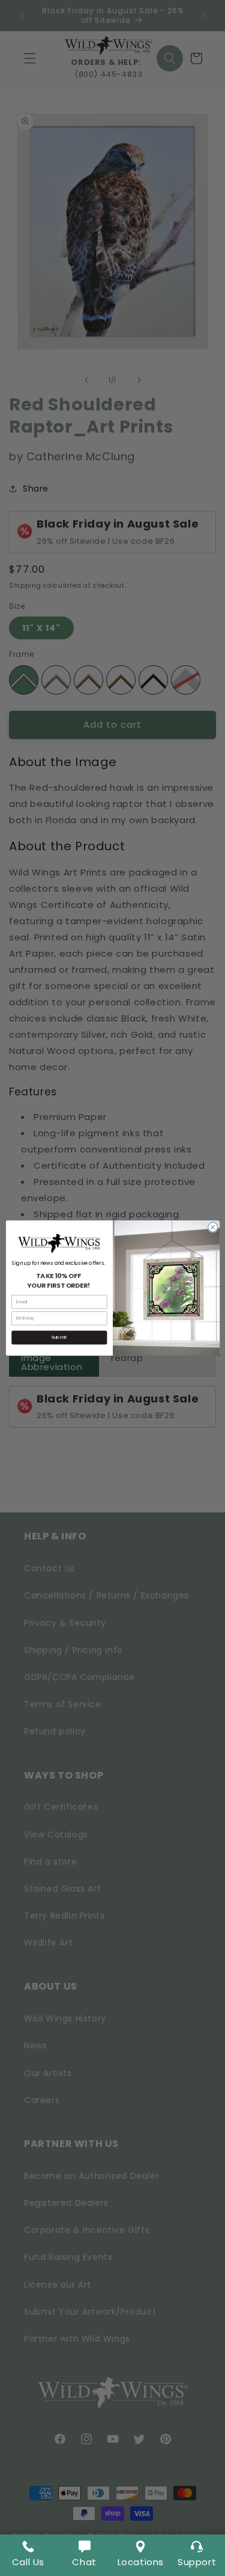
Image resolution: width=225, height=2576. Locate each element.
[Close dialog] (212, 1227)
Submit (59, 1337)
